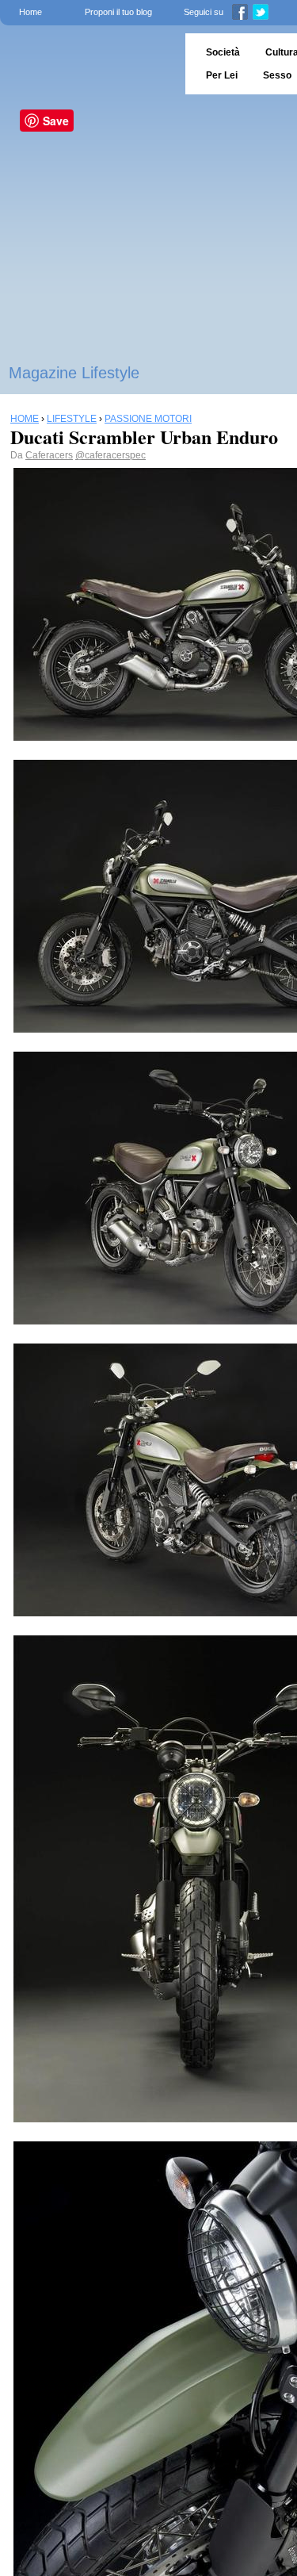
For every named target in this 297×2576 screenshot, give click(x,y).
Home (30, 12)
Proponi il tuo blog (118, 12)
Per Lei (222, 75)
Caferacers (49, 455)
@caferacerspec (110, 455)
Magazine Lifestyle (74, 373)
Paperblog (88, 64)
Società (223, 52)
